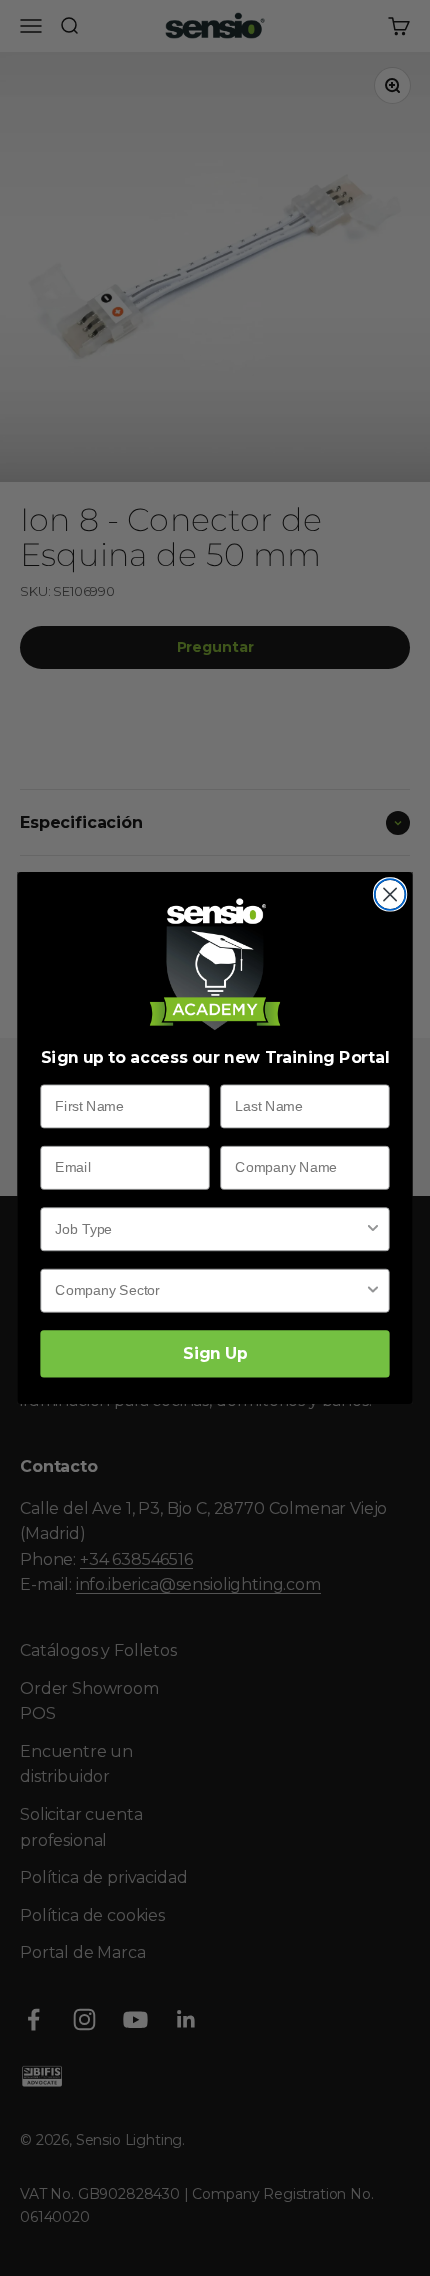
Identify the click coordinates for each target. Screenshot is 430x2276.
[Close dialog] (390, 894)
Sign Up (215, 1353)
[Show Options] (373, 1229)
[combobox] (209, 1229)
